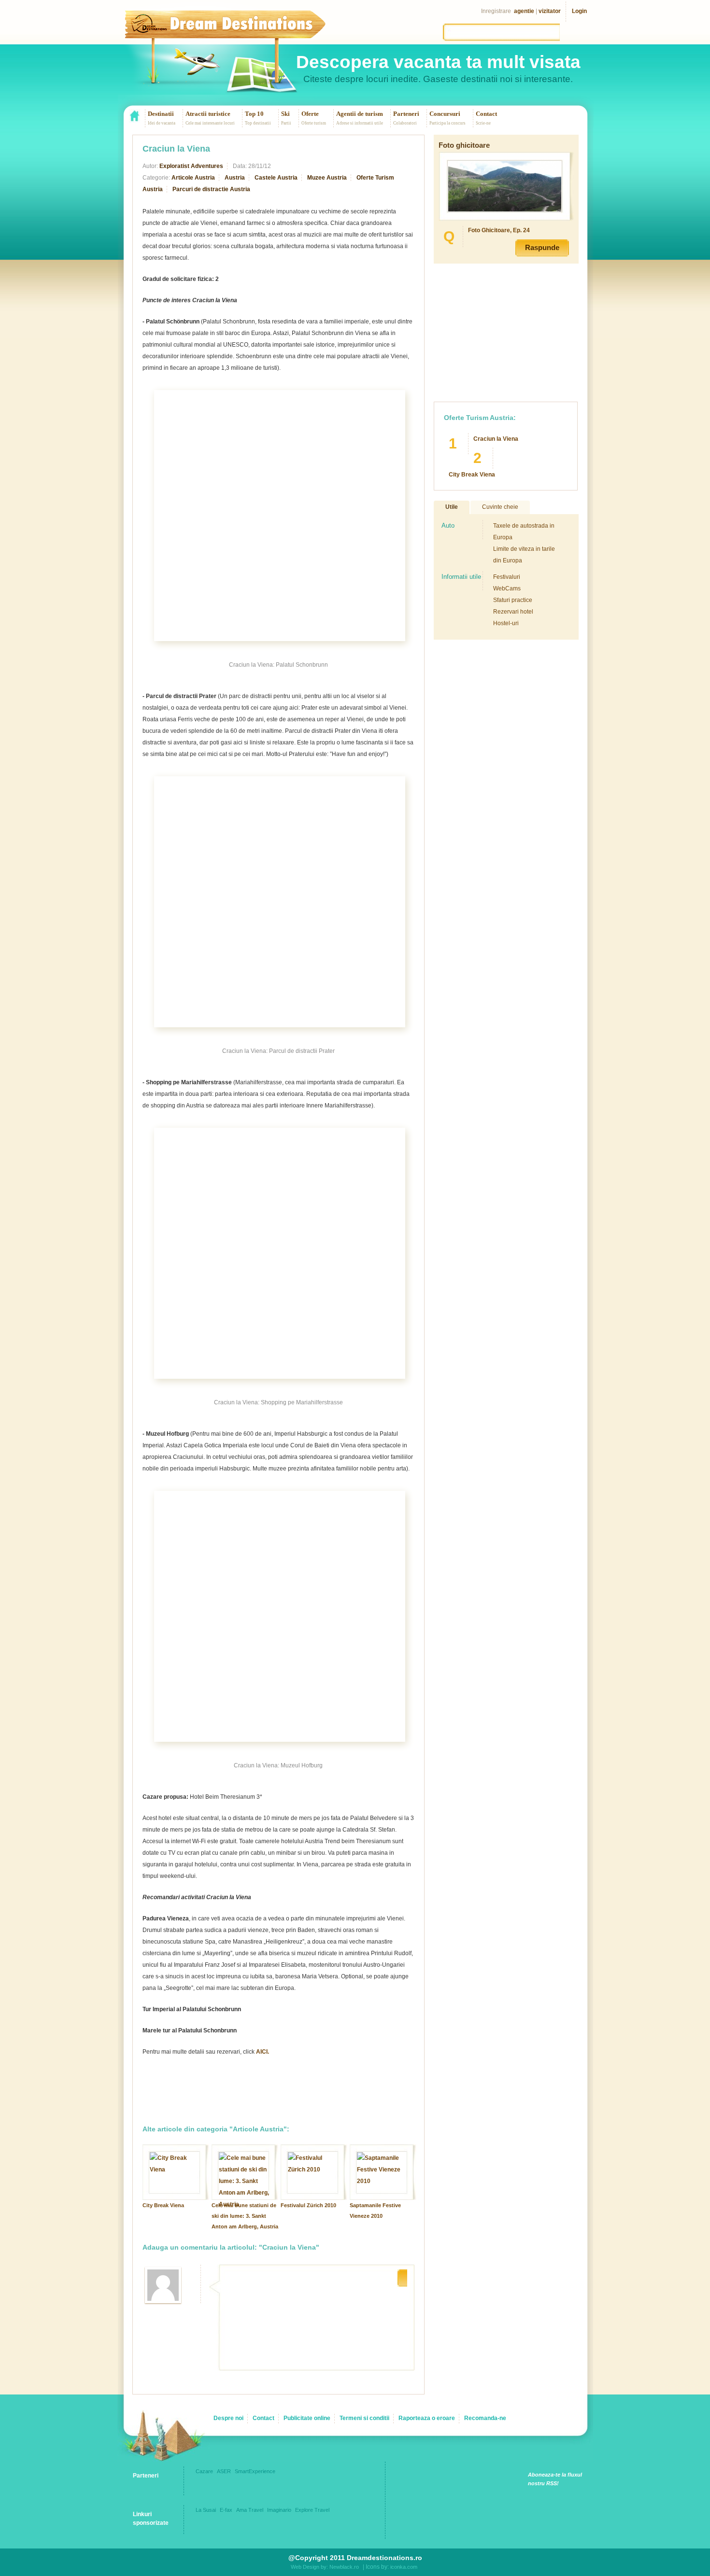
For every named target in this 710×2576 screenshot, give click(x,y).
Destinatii (161, 114)
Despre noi (228, 2418)
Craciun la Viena (496, 439)
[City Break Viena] (176, 2170)
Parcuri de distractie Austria (211, 189)
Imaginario (279, 2510)
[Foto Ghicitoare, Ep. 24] (505, 210)
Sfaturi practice (513, 600)
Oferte (310, 114)
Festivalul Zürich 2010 (308, 2205)
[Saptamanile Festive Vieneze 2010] (383, 2181)
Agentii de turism (360, 114)
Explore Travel (312, 2510)
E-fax (226, 2510)
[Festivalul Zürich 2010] (314, 2170)
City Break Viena (472, 475)
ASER (224, 2471)
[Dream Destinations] (241, 31)
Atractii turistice (208, 114)
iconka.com (404, 2567)
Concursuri (445, 114)
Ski (285, 114)
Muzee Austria (327, 178)
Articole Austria (193, 178)
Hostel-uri (506, 623)
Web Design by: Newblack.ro (325, 2567)
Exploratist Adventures (191, 166)
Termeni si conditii (364, 2418)
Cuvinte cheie (500, 507)
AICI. (263, 2052)
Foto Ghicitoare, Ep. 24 (499, 230)
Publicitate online (307, 2418)
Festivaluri (507, 577)
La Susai (206, 2510)
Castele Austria (276, 178)
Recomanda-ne (485, 2418)
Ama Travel (250, 2510)
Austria (235, 178)
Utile (452, 507)
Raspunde (542, 247)
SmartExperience (255, 2471)
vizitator (550, 11)
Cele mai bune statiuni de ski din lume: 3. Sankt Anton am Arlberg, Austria (245, 2216)
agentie (524, 11)
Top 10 (254, 114)
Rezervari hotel (513, 612)
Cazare (204, 2471)
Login (579, 11)
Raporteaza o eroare (427, 2418)
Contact (486, 114)
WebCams (507, 588)
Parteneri (406, 114)
